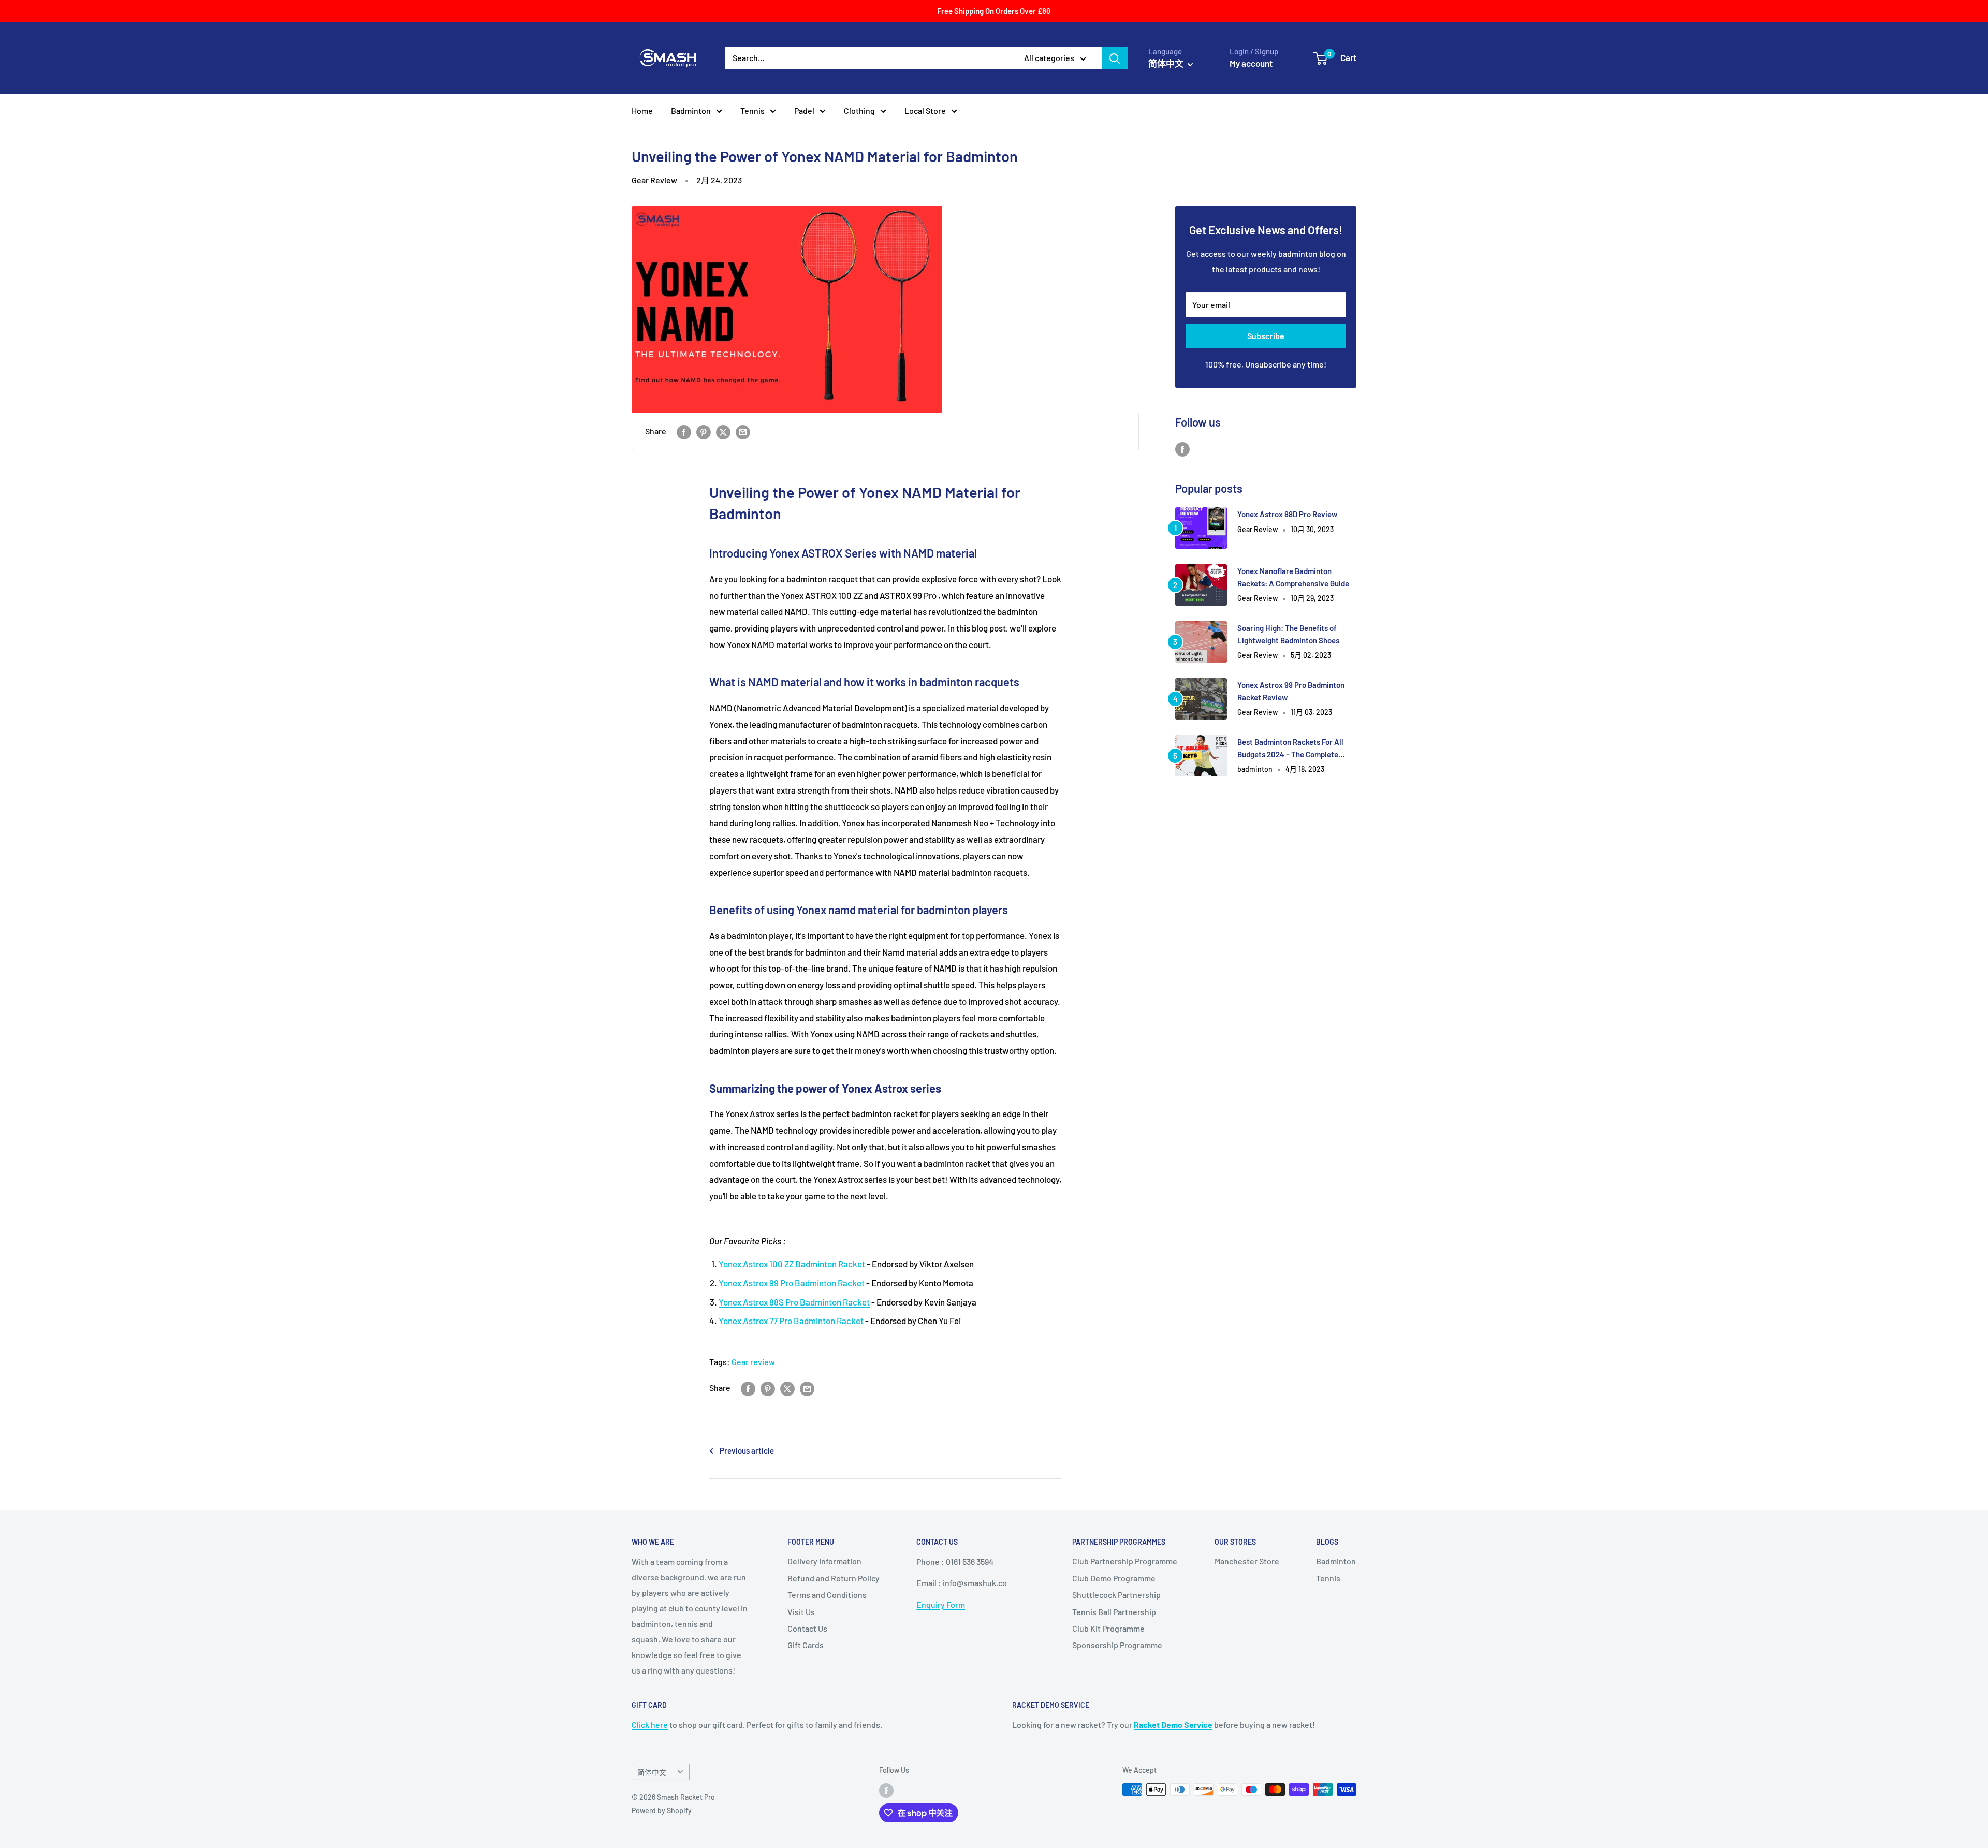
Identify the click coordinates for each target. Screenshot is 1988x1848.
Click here (650, 1725)
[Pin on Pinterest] (704, 431)
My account (1251, 63)
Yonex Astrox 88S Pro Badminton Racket (794, 1302)
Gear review (753, 1362)
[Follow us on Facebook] (1182, 449)
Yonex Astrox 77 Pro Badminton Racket (791, 1321)
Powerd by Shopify (662, 1810)
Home (642, 111)
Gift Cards (806, 1645)
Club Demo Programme (1114, 1578)
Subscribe (1266, 336)
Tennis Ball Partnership (1114, 1612)
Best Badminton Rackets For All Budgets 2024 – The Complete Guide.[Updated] (1290, 749)
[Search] (1115, 58)
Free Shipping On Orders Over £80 (994, 11)
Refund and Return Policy (834, 1578)
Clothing (859, 111)
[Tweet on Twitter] (723, 431)
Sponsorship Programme (1117, 1645)
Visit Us (801, 1612)
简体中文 (652, 1772)
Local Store (925, 111)
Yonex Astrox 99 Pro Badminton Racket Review (1291, 691)
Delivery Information (824, 1561)
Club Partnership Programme (1125, 1561)
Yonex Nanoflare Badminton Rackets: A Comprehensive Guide (1293, 577)
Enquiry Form (941, 1604)
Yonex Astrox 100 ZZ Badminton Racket (792, 1264)
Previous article (747, 1450)
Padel (804, 111)
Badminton (691, 111)
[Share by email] (743, 431)
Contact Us (807, 1628)
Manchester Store (1247, 1561)
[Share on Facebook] (684, 431)
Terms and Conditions (827, 1595)
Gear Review (654, 180)
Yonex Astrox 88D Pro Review (1287, 514)
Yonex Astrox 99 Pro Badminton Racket (792, 1283)
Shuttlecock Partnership (1116, 1595)
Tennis (752, 111)
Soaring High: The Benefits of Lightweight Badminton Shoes (1288, 634)
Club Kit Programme (1108, 1628)
